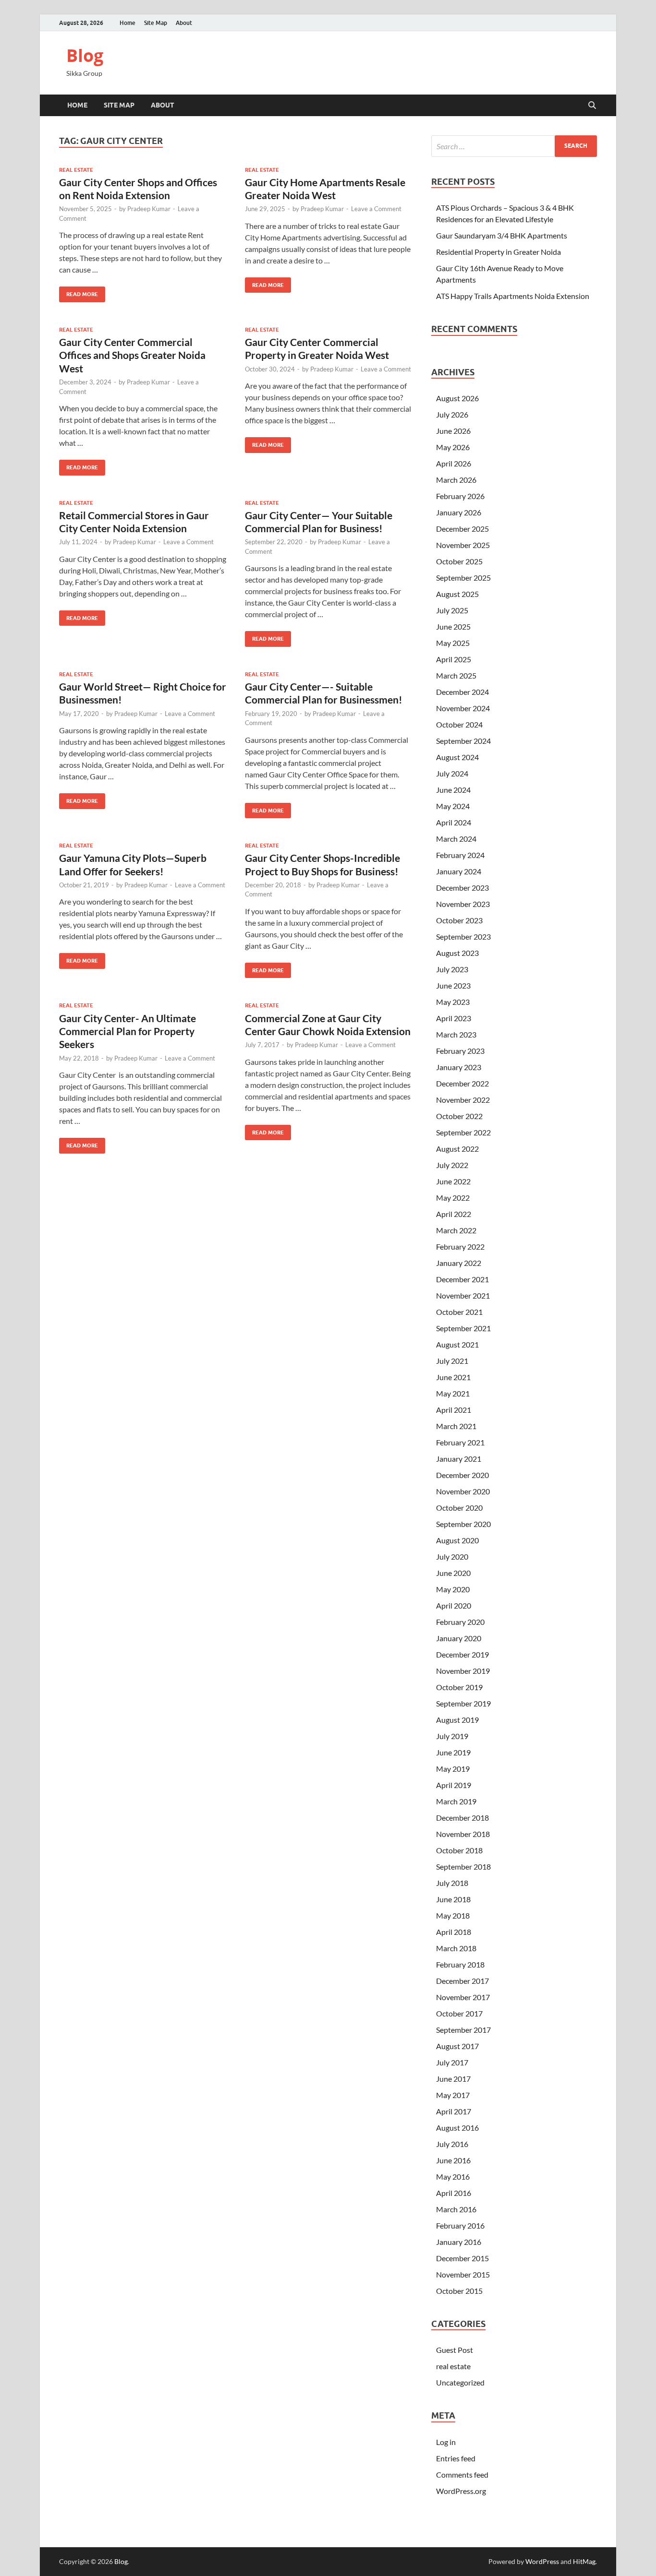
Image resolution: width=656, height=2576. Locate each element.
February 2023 (460, 1051)
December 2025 (462, 529)
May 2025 (453, 643)
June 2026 (453, 431)
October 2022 (459, 1116)
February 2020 (460, 1622)
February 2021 (460, 1442)
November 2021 (463, 1295)
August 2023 (457, 953)
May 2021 (453, 1393)
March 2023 (456, 1034)
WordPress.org (461, 2491)
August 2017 (457, 2046)
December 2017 (462, 1981)
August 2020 (457, 1540)
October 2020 (459, 1508)
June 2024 (453, 790)
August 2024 (457, 757)
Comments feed (462, 2475)
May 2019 (453, 1769)
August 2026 (457, 398)
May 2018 (453, 1915)
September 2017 (463, 2030)
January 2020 (459, 1638)
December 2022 (462, 1083)
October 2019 (459, 1687)
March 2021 (456, 1426)
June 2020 (453, 1573)
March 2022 (456, 1230)
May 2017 (453, 2095)
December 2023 (462, 888)
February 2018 (460, 1964)
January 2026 (459, 512)
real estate (76, 170)
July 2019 (452, 1736)
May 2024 (453, 806)
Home (128, 23)
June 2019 (453, 1752)
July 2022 (452, 1165)
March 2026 (456, 480)
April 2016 (454, 2193)
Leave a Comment (376, 209)
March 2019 (456, 1801)
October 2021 (459, 1312)
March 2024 (456, 839)
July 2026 (452, 414)
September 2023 (463, 936)
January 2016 (459, 2242)
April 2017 (454, 2111)
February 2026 (460, 496)
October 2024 (459, 724)
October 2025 (459, 561)
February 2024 (460, 855)
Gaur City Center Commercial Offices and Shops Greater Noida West (132, 355)
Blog (85, 55)
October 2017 (459, 2013)
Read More (79, 292)
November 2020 (463, 1491)
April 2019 (454, 1785)
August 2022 (457, 1149)
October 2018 (459, 1850)
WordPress (542, 2561)
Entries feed (456, 2458)
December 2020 (462, 1475)
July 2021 (452, 1361)
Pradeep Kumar (149, 209)
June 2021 (453, 1377)
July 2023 (452, 969)
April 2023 (454, 1018)
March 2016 (456, 2209)
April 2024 (454, 822)
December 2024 (462, 692)
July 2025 (452, 610)
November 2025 (463, 545)
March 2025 (456, 675)
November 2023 (463, 904)
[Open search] (592, 106)
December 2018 (462, 1818)
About (184, 23)
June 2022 (453, 1181)
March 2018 (456, 1948)
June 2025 (453, 626)
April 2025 (454, 659)
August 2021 (457, 1344)
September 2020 (463, 1524)
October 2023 (459, 920)
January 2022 (459, 1263)
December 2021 (462, 1279)
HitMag (584, 2561)
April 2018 (454, 1932)
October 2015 (459, 2291)
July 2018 (452, 1883)
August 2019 (457, 1720)
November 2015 (463, 2274)
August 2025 (457, 594)
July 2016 (452, 2144)
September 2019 (463, 1703)
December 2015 (462, 2258)
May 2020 (453, 1589)
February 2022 (460, 1246)
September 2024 (463, 741)
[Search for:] (514, 146)
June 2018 (453, 1899)
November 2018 (463, 1834)
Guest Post (455, 2350)
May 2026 (453, 447)
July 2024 (452, 773)
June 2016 (453, 2160)
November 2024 (463, 708)
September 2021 (463, 1328)
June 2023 (453, 985)
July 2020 (452, 1556)
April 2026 (454, 463)
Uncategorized (460, 2382)
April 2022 (454, 1214)
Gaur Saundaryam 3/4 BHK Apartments (502, 235)
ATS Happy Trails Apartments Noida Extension (513, 296)
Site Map (156, 23)
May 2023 (453, 1002)
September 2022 (463, 1132)
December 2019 (462, 1654)
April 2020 (454, 1605)
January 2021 (459, 1459)
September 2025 (463, 578)
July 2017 (452, 2062)
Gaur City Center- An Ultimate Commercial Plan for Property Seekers (128, 1031)
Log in (446, 2442)
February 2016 (460, 2225)
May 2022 (453, 1198)
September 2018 (463, 1866)
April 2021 (454, 1410)
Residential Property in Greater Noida (498, 252)
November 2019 (463, 1671)
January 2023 (459, 1067)
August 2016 (457, 2128)
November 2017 (463, 1997)
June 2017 (453, 2079)
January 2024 (459, 871)
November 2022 (463, 1100)
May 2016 (453, 2176)
